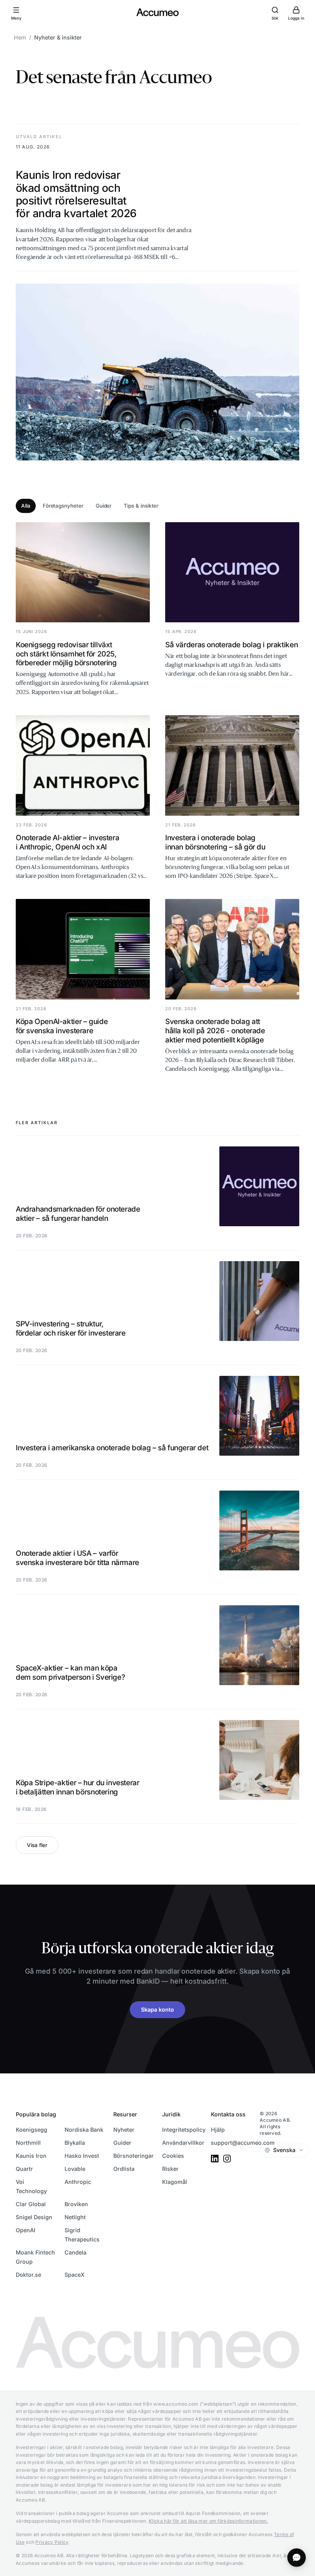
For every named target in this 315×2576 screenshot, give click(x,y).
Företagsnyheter (63, 506)
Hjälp (218, 2130)
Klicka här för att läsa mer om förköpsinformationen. (208, 2521)
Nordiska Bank (84, 2130)
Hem (20, 37)
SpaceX (75, 2275)
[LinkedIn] (215, 2159)
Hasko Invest (82, 2156)
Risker (170, 2169)
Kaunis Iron (31, 2156)
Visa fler (37, 1845)
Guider (104, 506)
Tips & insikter (141, 506)
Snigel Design (34, 2217)
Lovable (75, 2169)
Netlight (75, 2217)
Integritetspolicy (184, 2130)
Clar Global (31, 2204)
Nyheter (124, 2130)
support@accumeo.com (243, 2143)
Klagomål (175, 2182)
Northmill (28, 2143)
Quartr (24, 2169)
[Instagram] (227, 2159)
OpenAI (26, 2230)
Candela (75, 2252)
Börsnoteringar (133, 2156)
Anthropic (78, 2182)
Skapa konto (157, 2010)
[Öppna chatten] (297, 2558)
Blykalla (75, 2143)
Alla (26, 506)
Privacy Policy (52, 2542)
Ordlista (124, 2169)
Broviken (76, 2204)
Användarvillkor (183, 2143)
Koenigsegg (31, 2130)
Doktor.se (28, 2275)
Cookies (173, 2156)
